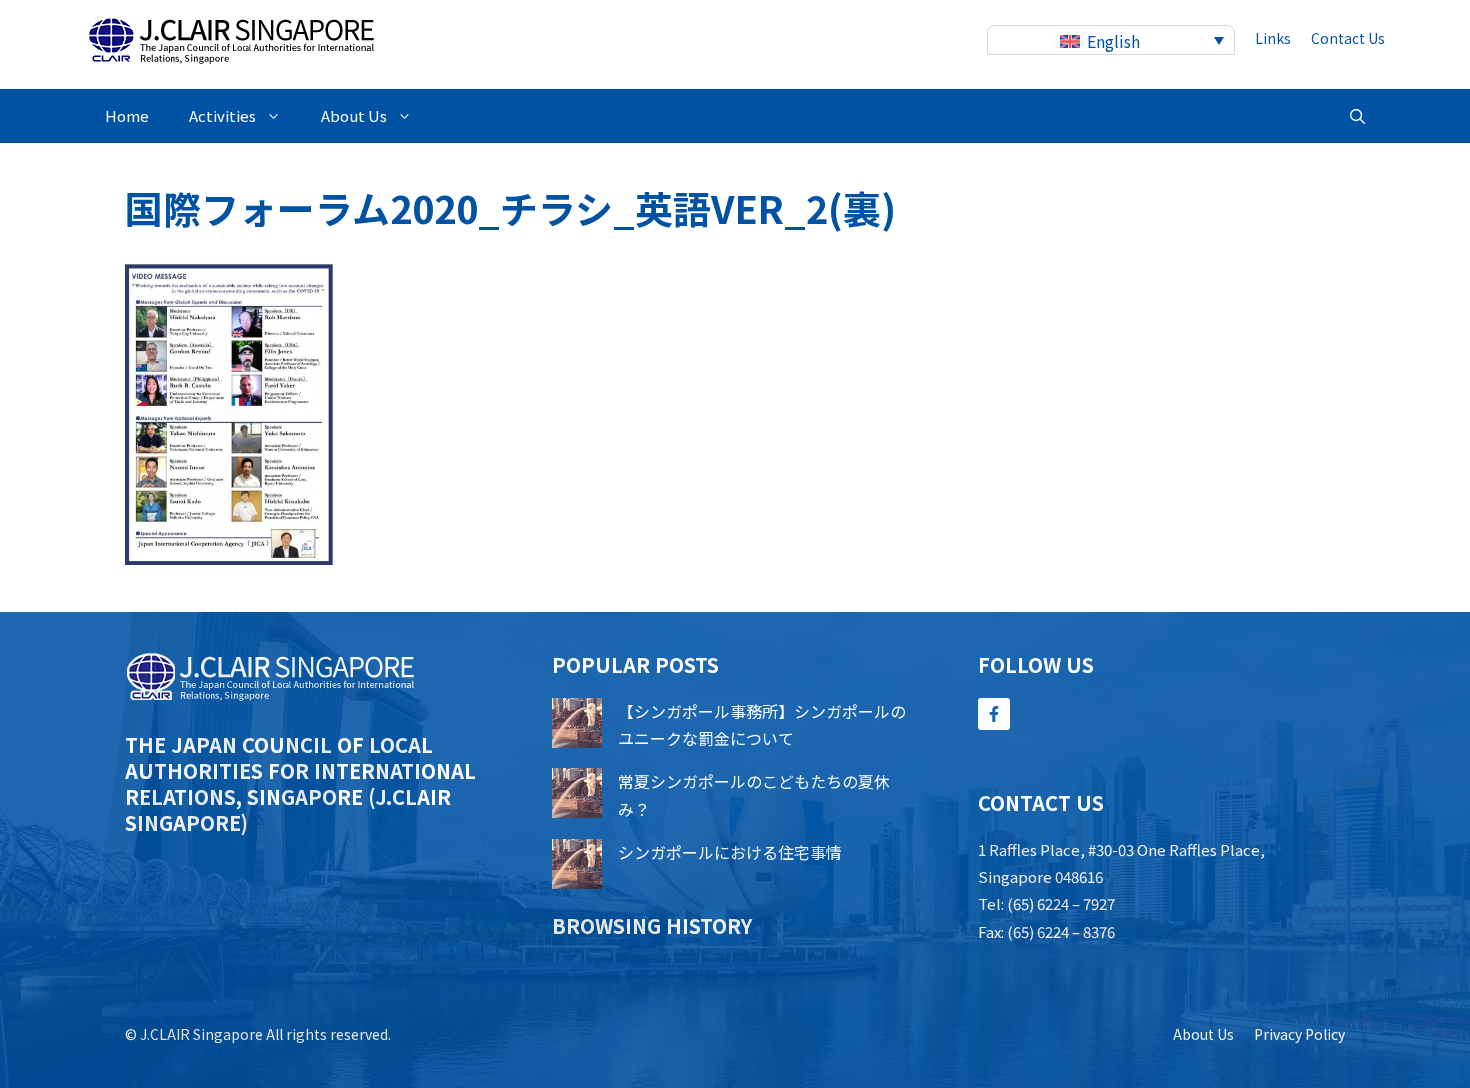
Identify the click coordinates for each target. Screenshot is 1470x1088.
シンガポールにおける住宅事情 (730, 852)
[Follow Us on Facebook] (994, 714)
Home (127, 115)
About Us (354, 115)
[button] (1357, 116)
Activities (222, 115)
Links (1273, 38)
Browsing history (652, 925)
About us (1203, 1034)
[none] (1111, 40)
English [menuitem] (1113, 41)
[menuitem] (1111, 40)
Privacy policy (1299, 1034)
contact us (1348, 38)
